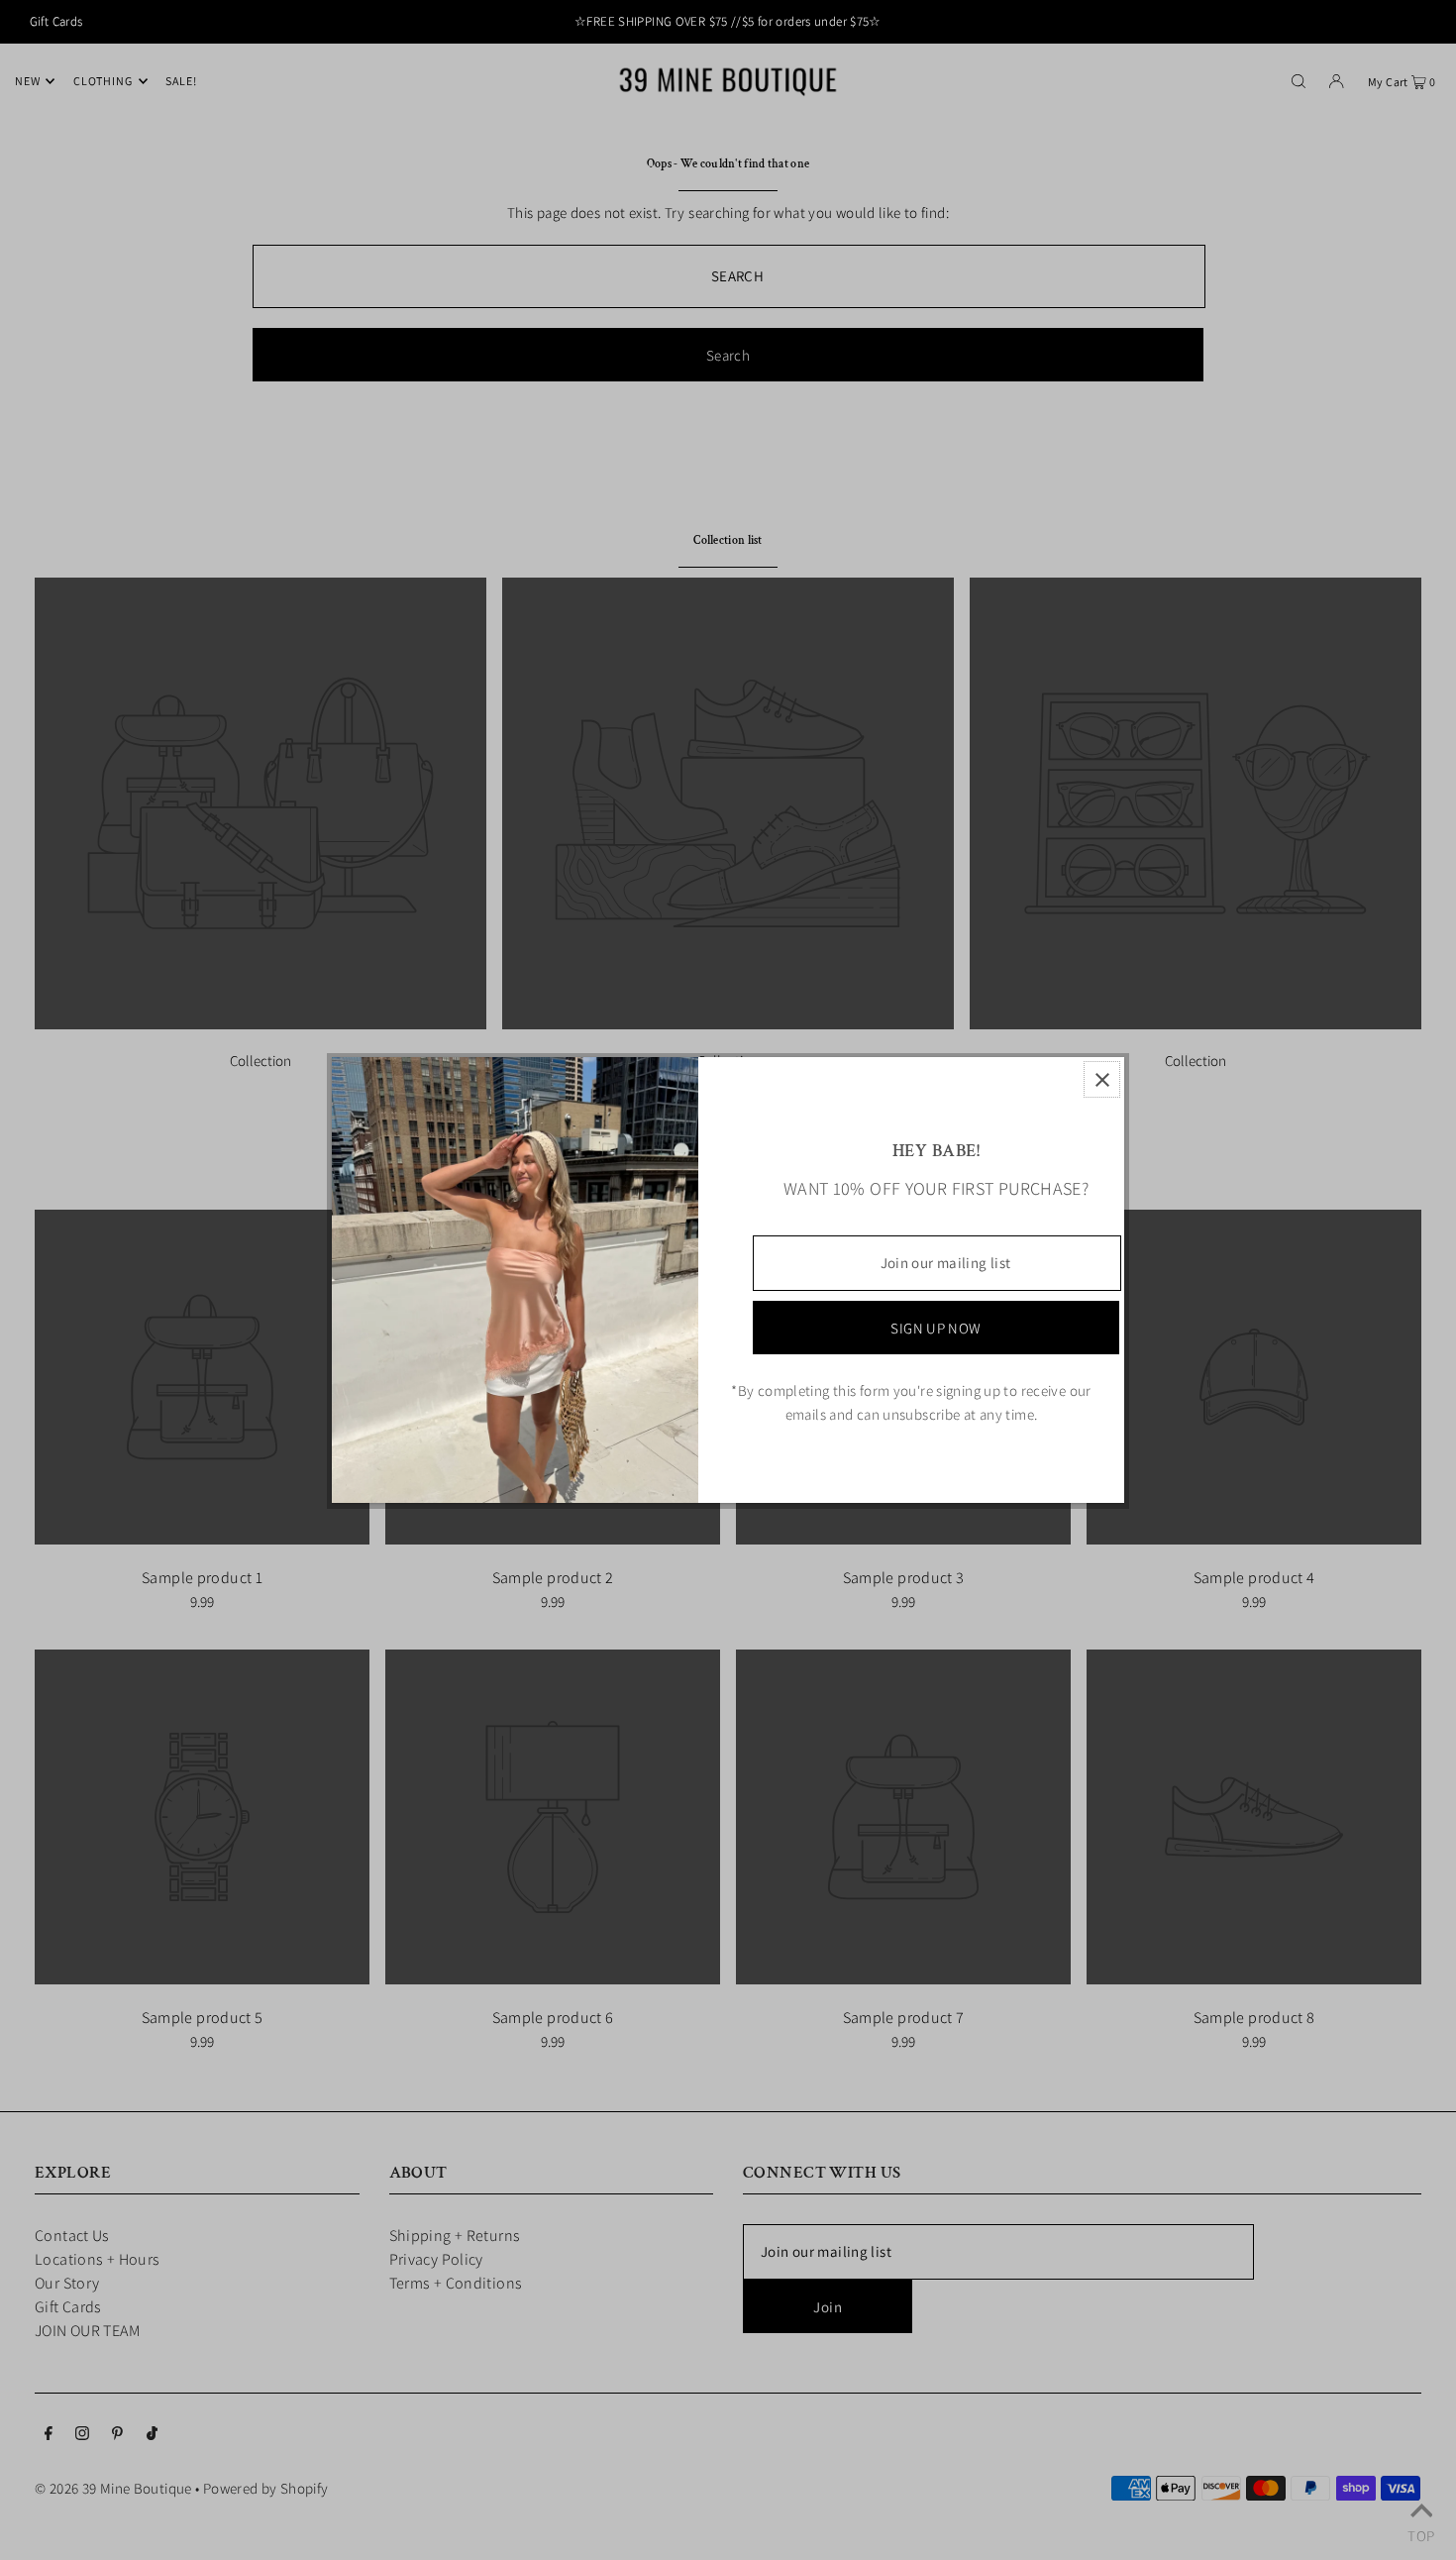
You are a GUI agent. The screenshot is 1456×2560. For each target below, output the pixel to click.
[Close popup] (1102, 1079)
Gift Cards (56, 21)
